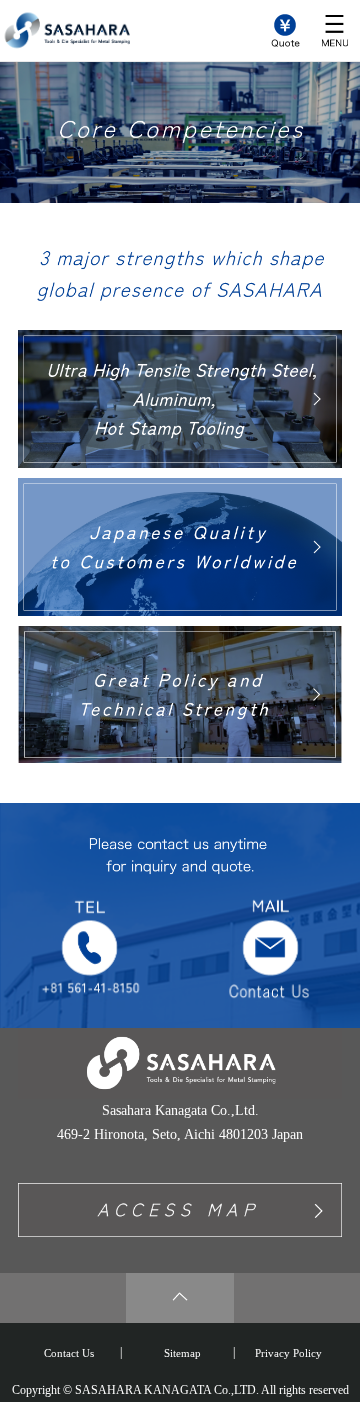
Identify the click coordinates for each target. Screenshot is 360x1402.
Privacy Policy (288, 1353)
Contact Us (69, 1353)
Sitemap (182, 1353)
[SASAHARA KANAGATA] (65, 41)
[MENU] (335, 29)
